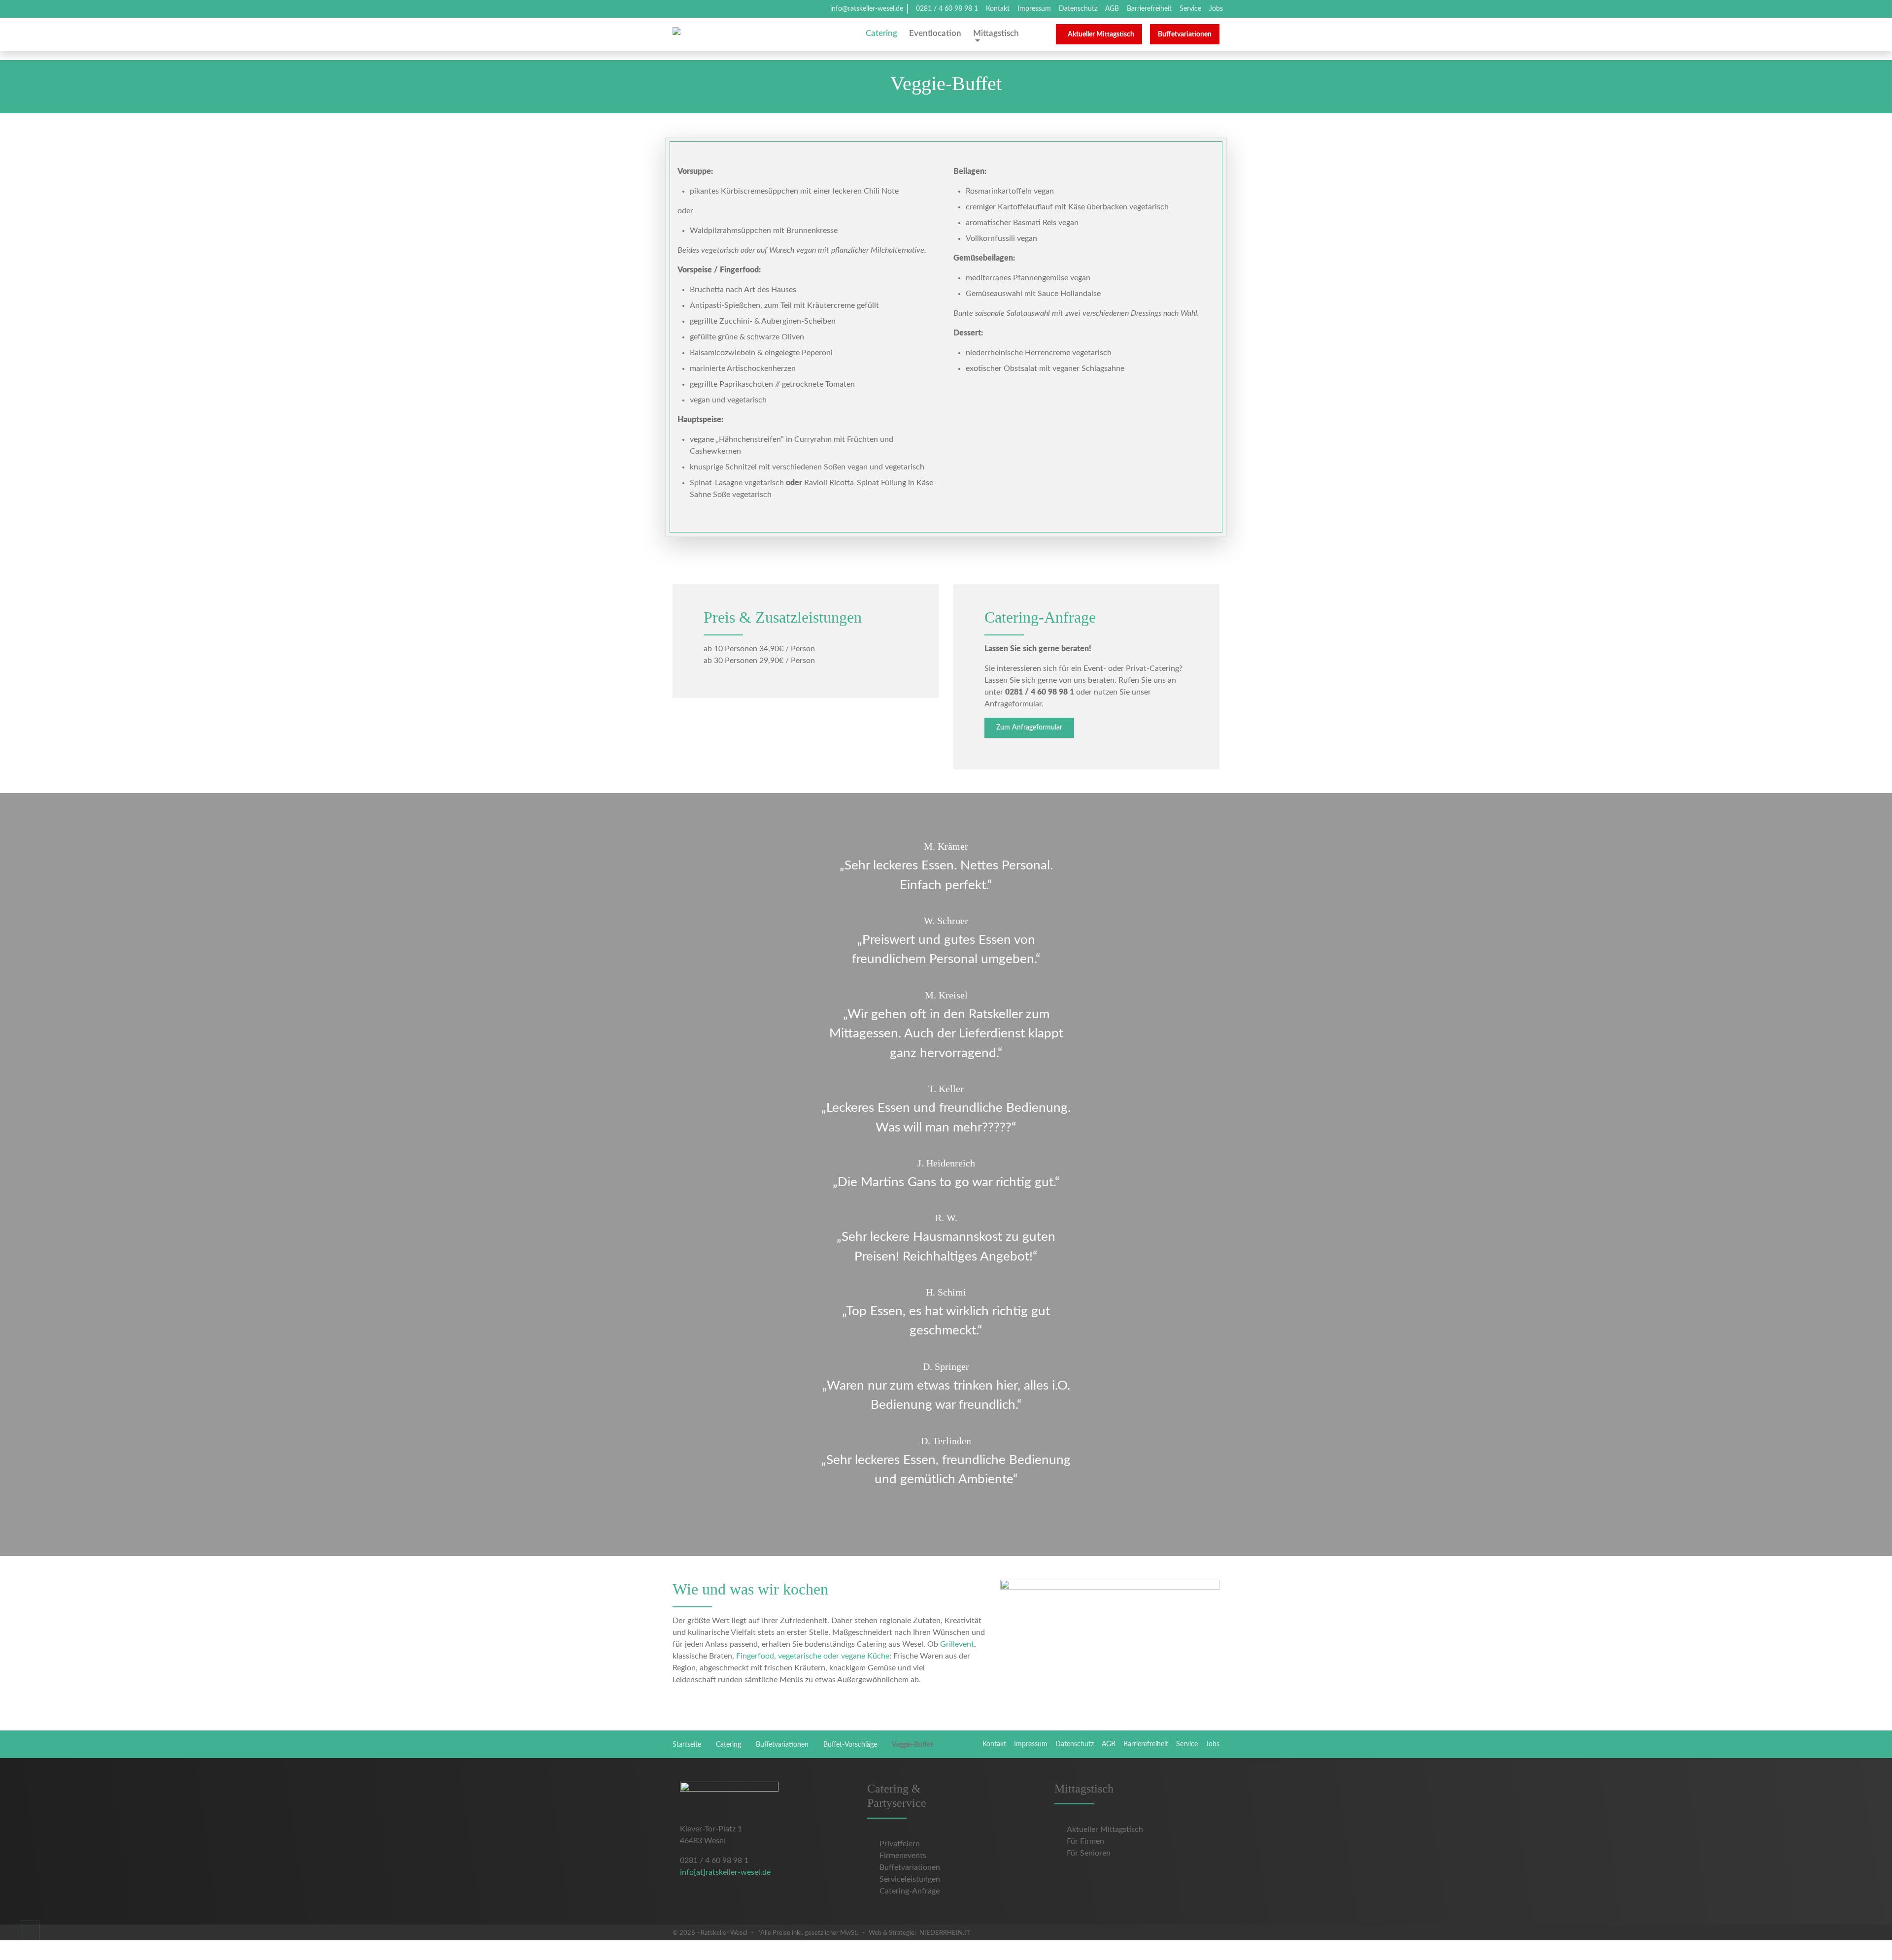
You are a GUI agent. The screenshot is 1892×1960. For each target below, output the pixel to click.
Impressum (1034, 9)
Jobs (1216, 9)
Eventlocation (935, 33)
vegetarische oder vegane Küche (834, 1656)
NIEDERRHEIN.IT (945, 1933)
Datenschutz (1078, 9)
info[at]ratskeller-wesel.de (725, 1872)
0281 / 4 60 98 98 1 (947, 9)
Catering (881, 33)
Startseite (687, 1745)
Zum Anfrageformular (1029, 728)
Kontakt (998, 9)
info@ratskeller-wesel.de (867, 9)
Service (1190, 9)
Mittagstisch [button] (996, 33)
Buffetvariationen (782, 1745)
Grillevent (957, 1644)
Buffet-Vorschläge (850, 1745)
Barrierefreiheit (1149, 9)
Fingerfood (755, 1656)
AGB (1112, 9)
